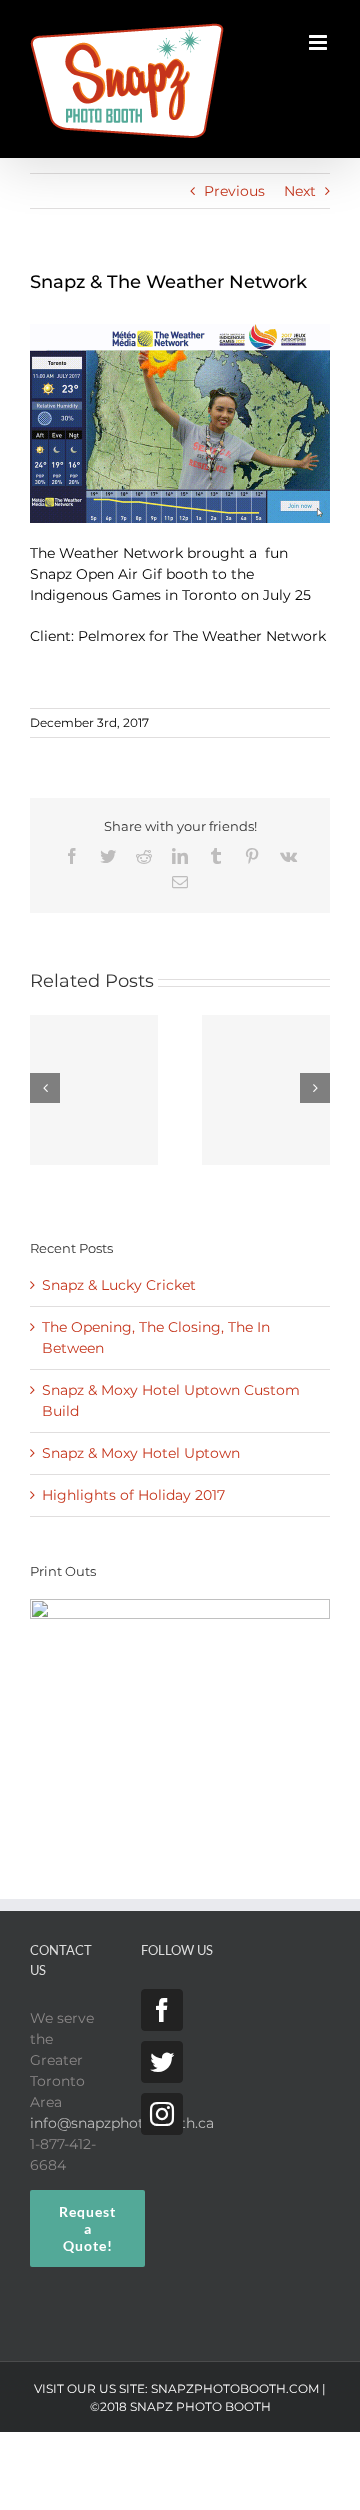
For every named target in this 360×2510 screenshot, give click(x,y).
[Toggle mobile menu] (319, 42)
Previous (234, 191)
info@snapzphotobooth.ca (122, 2123)
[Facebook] (162, 2010)
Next (300, 191)
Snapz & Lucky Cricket (119, 1285)
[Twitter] (162, 2062)
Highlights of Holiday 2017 (133, 1495)
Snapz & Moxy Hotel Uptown (141, 1453)
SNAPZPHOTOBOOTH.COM (235, 2388)
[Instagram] (162, 2114)
